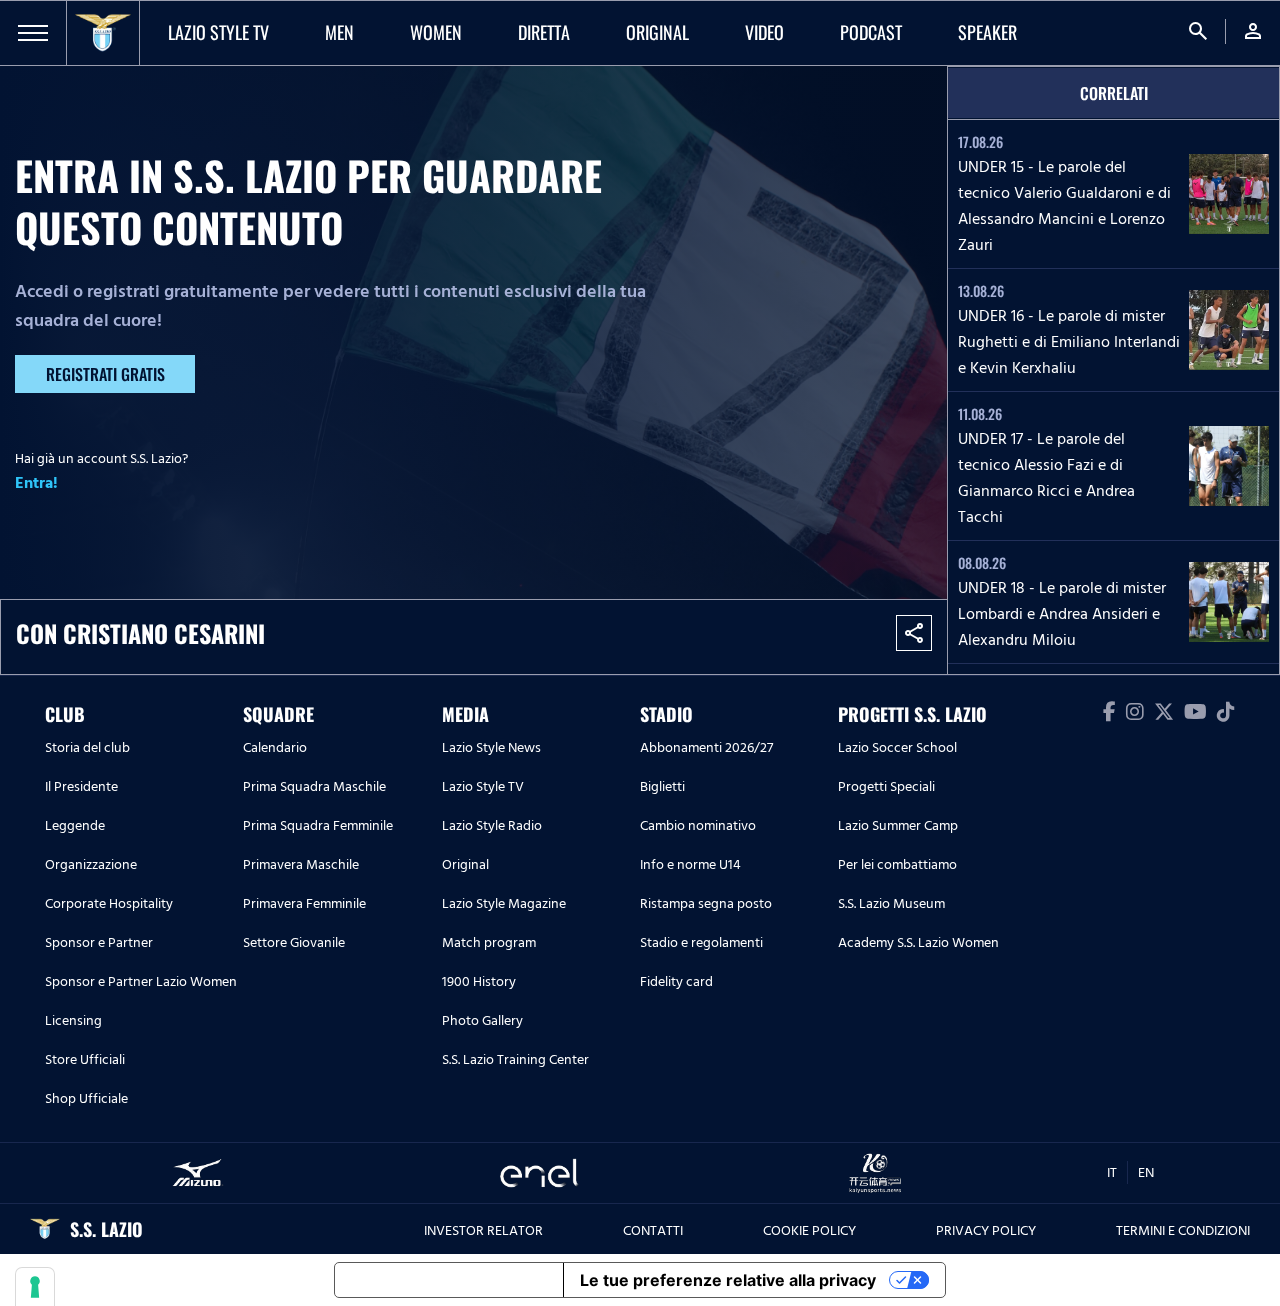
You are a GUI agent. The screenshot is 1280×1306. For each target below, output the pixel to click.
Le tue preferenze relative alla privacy (728, 1280)
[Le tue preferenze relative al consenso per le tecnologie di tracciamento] (35, 1287)
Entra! (36, 483)
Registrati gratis (105, 374)
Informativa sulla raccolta (449, 1280)
